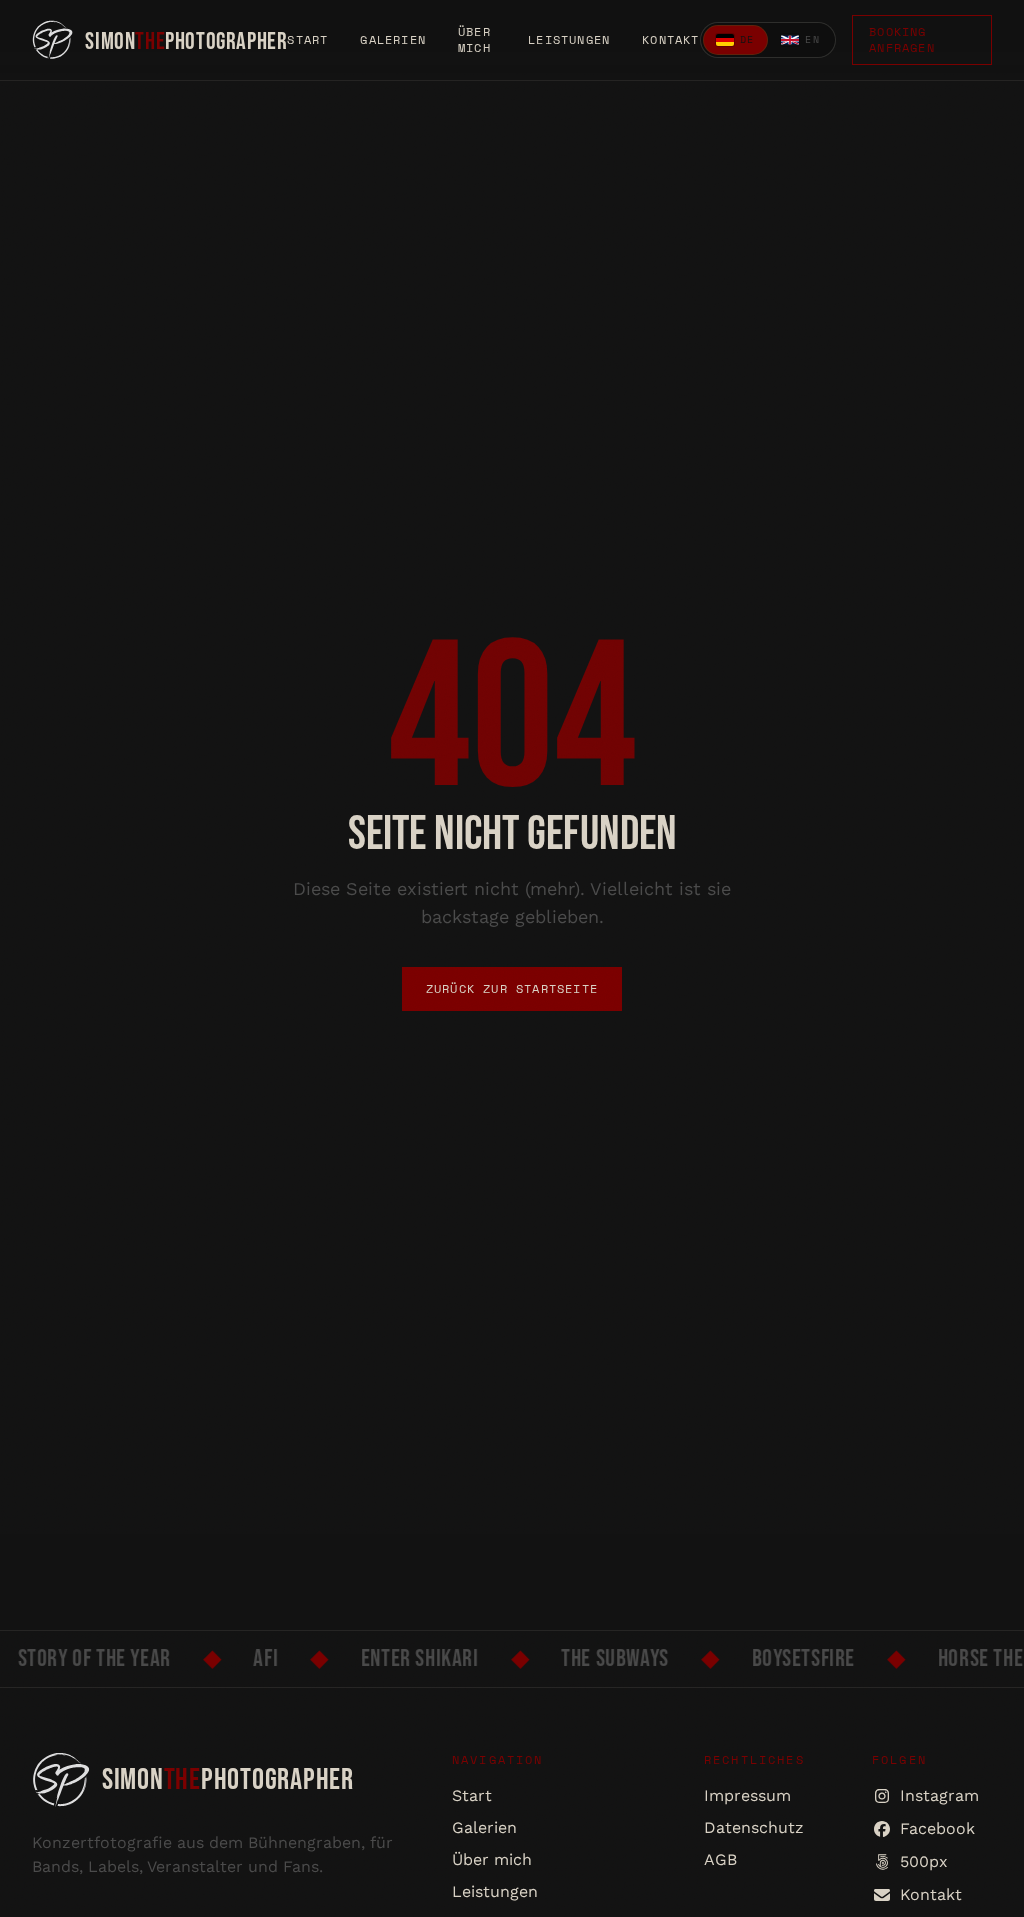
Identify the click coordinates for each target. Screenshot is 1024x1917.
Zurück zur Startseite (512, 988)
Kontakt (670, 40)
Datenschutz (754, 1827)
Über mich (474, 40)
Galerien (393, 40)
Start (307, 40)
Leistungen (569, 40)
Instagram (939, 1795)
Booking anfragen (902, 39)
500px (924, 1861)
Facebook (937, 1828)
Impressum (747, 1795)
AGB (720, 1859)
